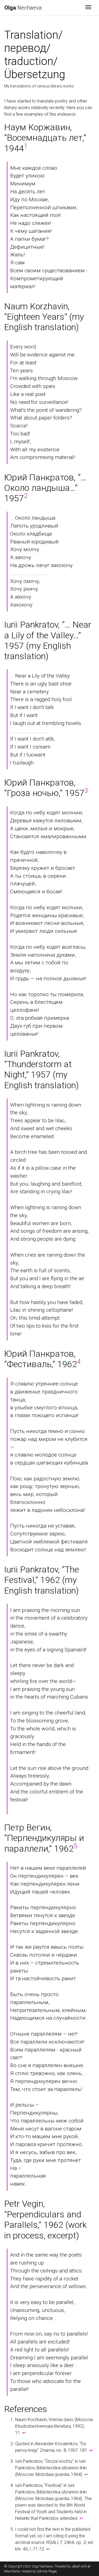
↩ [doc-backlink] (24, 2433)
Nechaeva (23, 8)
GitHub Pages (47, 2571)
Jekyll (76, 2566)
